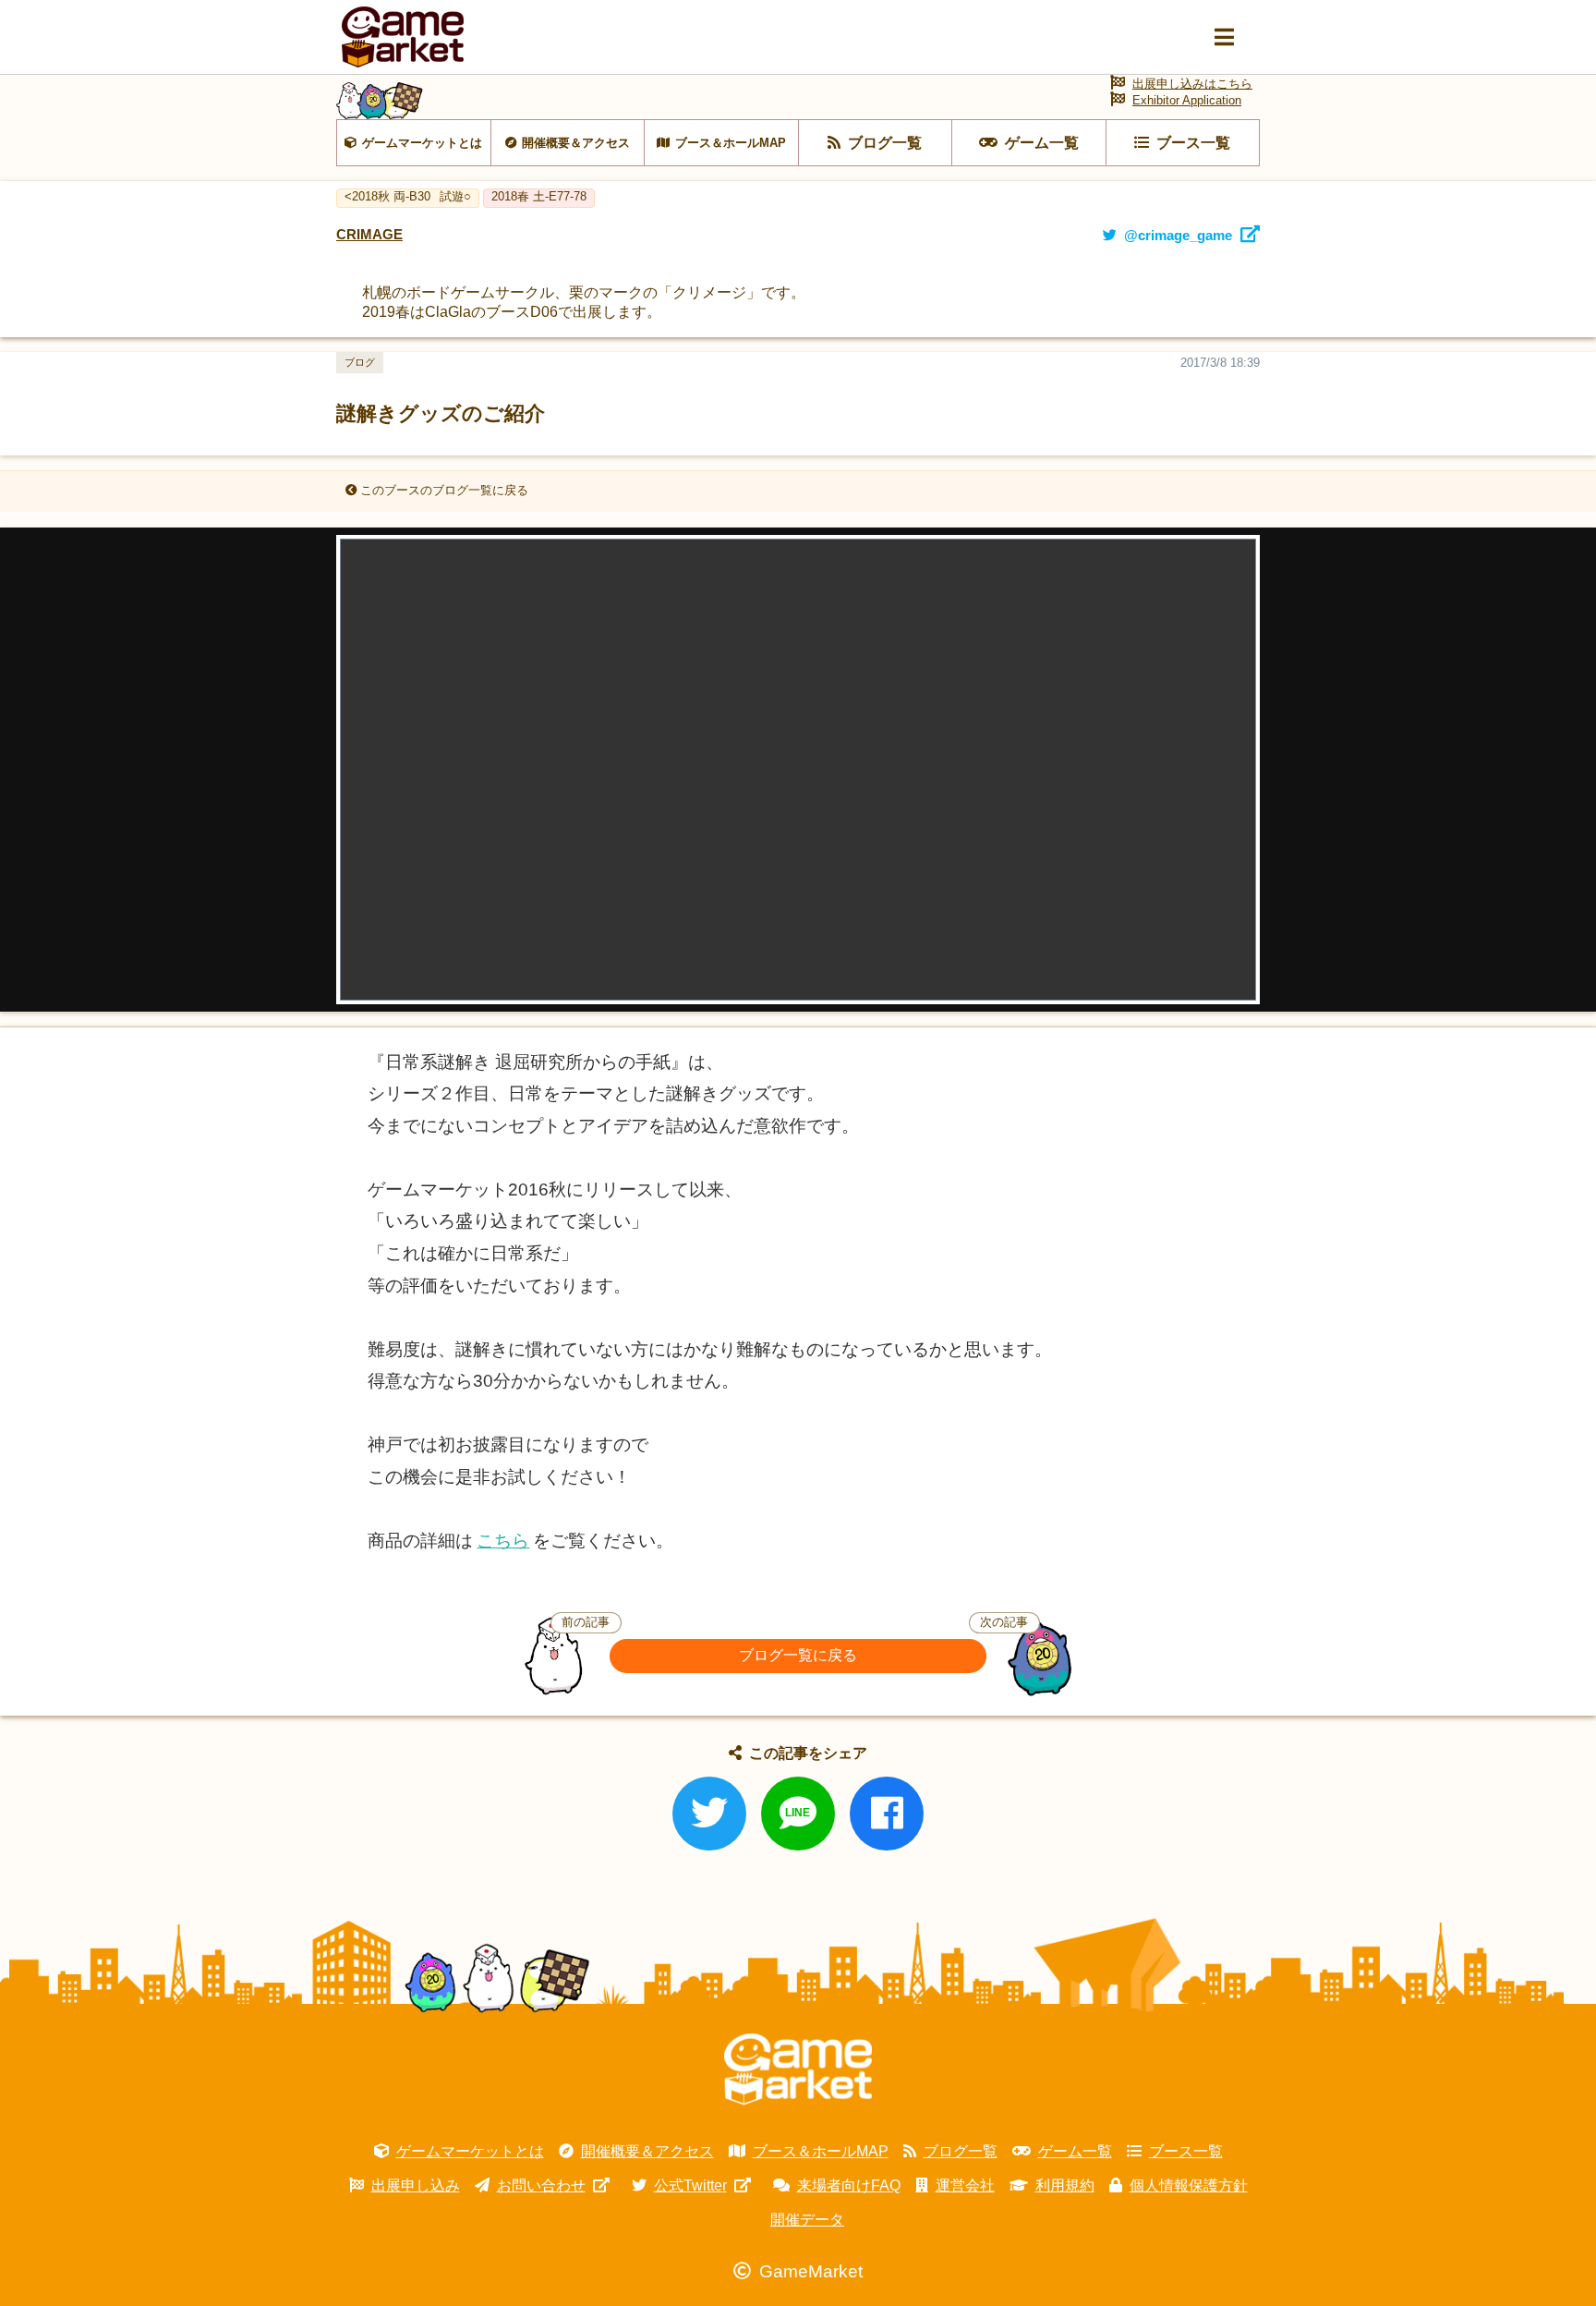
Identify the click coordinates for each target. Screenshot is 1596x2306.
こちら (503, 1541)
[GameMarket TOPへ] (798, 2069)
